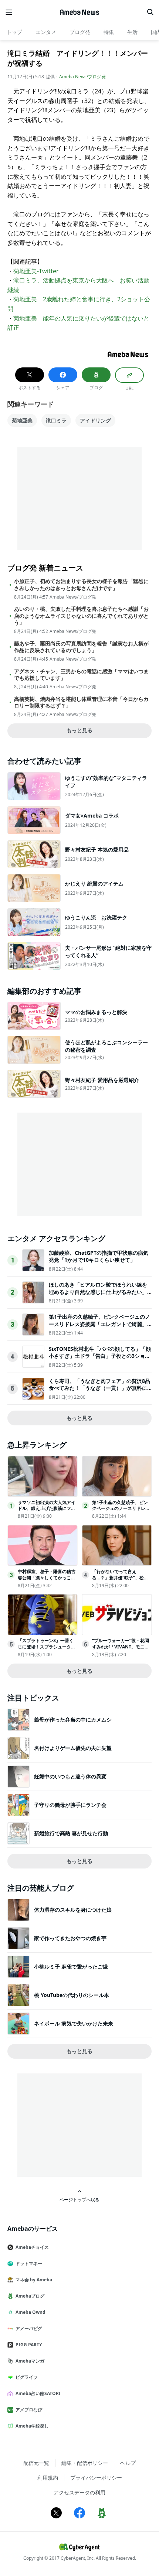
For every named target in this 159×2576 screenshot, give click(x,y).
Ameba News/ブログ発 (82, 77)
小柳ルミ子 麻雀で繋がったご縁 (71, 1967)
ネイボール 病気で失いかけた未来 (74, 2023)
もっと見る (79, 730)
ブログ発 (80, 32)
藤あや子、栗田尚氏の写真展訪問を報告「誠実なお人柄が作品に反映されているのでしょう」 (81, 647)
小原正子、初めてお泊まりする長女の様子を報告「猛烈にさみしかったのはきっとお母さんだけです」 (81, 585)
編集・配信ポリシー (85, 2463)
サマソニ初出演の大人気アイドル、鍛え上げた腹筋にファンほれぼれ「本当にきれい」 (47, 1509)
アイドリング (95, 420)
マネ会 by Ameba (34, 2280)
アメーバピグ (29, 2328)
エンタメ (46, 32)
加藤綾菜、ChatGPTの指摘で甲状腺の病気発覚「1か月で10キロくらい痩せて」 (99, 1256)
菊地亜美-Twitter (36, 271)
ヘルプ (128, 2463)
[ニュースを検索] (150, 12)
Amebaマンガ (30, 2361)
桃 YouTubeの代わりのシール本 (72, 1995)
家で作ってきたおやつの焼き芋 (70, 1938)
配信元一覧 (36, 2463)
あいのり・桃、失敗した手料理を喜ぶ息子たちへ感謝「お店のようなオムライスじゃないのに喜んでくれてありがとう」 (81, 616)
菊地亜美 (22, 420)
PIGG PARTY (29, 2345)
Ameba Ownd (31, 2312)
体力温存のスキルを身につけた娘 (73, 1910)
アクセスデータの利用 (79, 2492)
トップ (14, 32)
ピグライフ (27, 2377)
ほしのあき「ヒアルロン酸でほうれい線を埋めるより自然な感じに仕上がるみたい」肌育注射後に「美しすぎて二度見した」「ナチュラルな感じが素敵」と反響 (98, 1295)
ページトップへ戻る (79, 2199)
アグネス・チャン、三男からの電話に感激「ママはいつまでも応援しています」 (81, 675)
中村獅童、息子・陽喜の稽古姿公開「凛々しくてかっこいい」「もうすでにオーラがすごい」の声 (47, 1581)
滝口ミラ (56, 420)
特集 (109, 32)
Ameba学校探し (32, 2426)
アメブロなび (29, 2410)
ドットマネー (29, 2263)
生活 (132, 32)
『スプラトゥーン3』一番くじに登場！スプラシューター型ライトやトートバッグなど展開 (47, 1650)
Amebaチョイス (32, 2247)
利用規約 (48, 2478)
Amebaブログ (30, 2296)
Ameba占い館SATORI (38, 2393)
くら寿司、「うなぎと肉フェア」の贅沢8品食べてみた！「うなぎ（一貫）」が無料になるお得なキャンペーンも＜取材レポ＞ (99, 1388)
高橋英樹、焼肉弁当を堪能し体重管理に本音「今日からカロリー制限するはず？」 (81, 702)
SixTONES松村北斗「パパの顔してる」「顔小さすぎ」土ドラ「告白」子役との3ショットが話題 (100, 1356)
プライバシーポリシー (96, 2478)
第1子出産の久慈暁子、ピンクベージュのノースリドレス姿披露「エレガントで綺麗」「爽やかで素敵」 (99, 1324)
